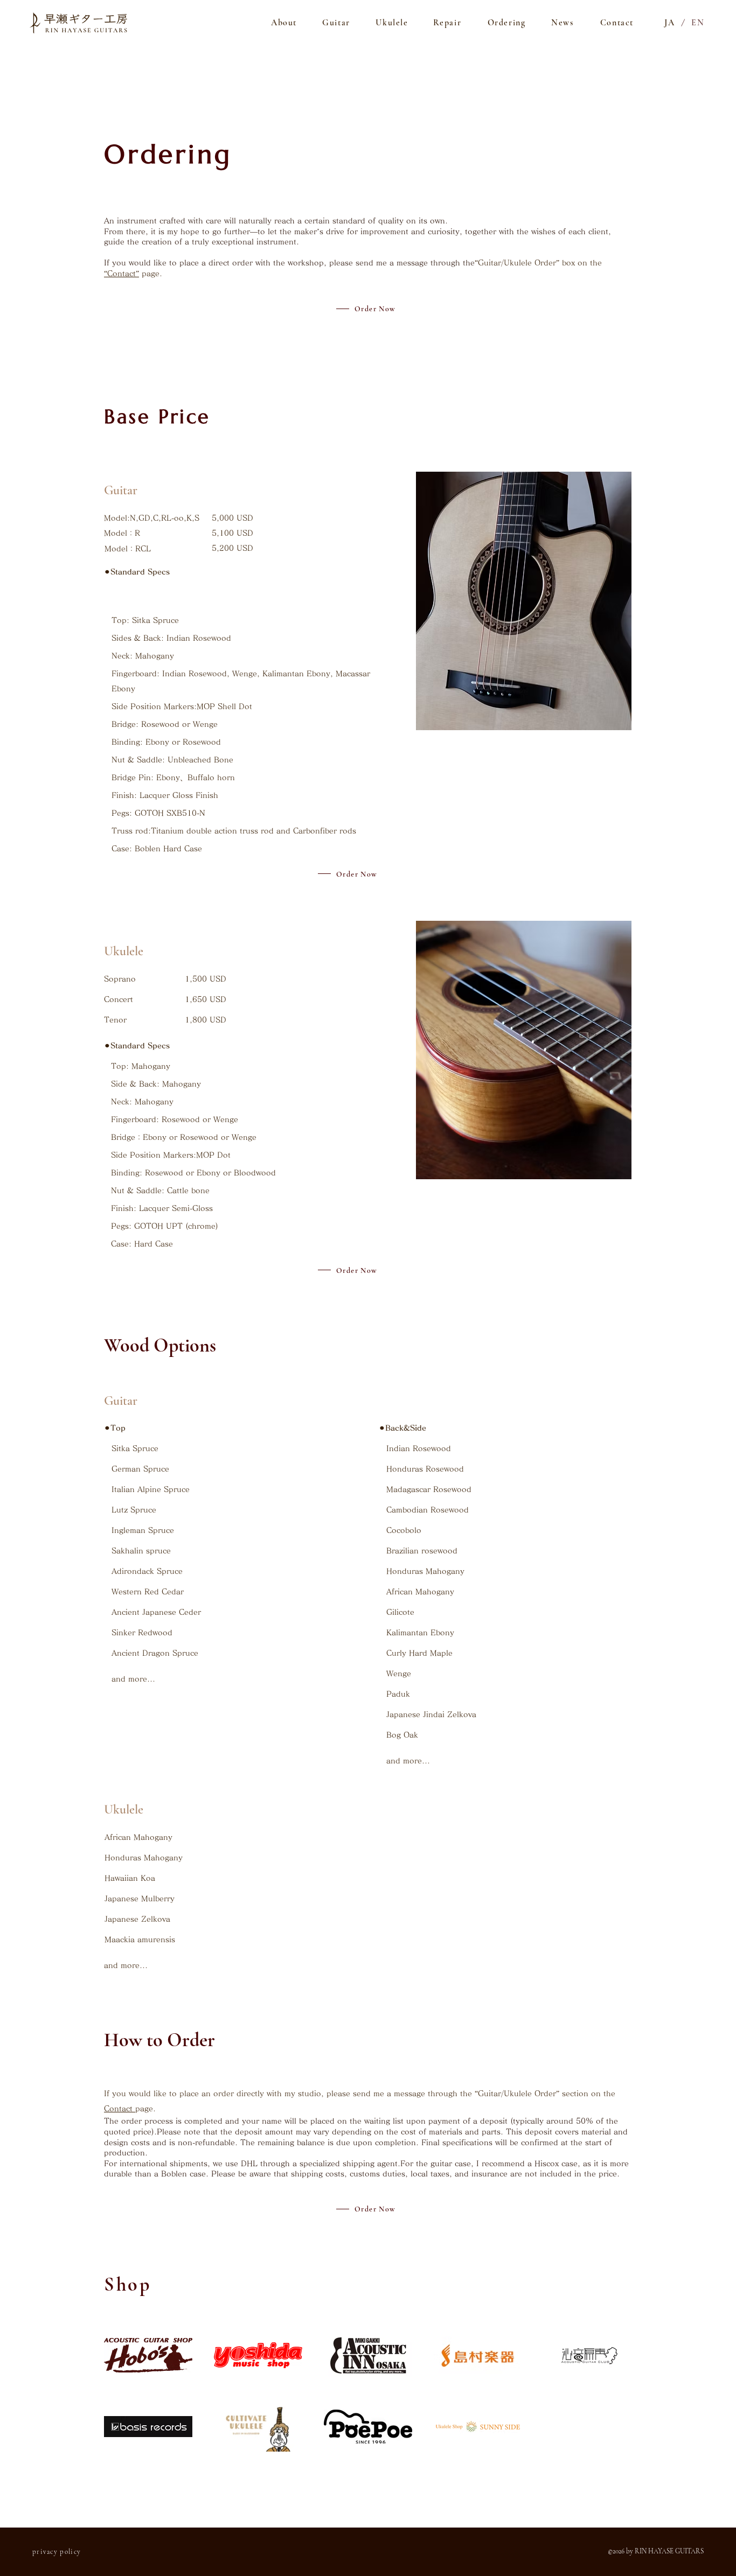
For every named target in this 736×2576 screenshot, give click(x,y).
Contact (120, 2109)
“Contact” (121, 274)
